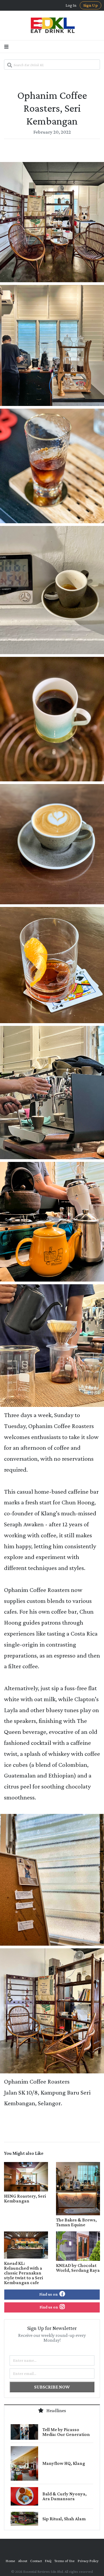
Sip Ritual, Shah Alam (64, 2519)
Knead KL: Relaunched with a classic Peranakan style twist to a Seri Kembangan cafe (23, 2273)
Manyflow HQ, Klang (64, 2463)
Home (10, 2561)
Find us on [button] (49, 2294)
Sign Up (91, 5)
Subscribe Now (52, 2387)
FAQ (48, 2561)
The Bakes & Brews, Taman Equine (76, 2222)
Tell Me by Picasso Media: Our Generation (66, 2432)
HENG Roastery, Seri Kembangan (25, 2198)
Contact (36, 2561)
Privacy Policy (88, 2561)
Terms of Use (65, 2561)
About (23, 2561)
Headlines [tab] (56, 2411)
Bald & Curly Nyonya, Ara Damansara (65, 2496)
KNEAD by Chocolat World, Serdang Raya (78, 2268)
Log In (71, 5)
